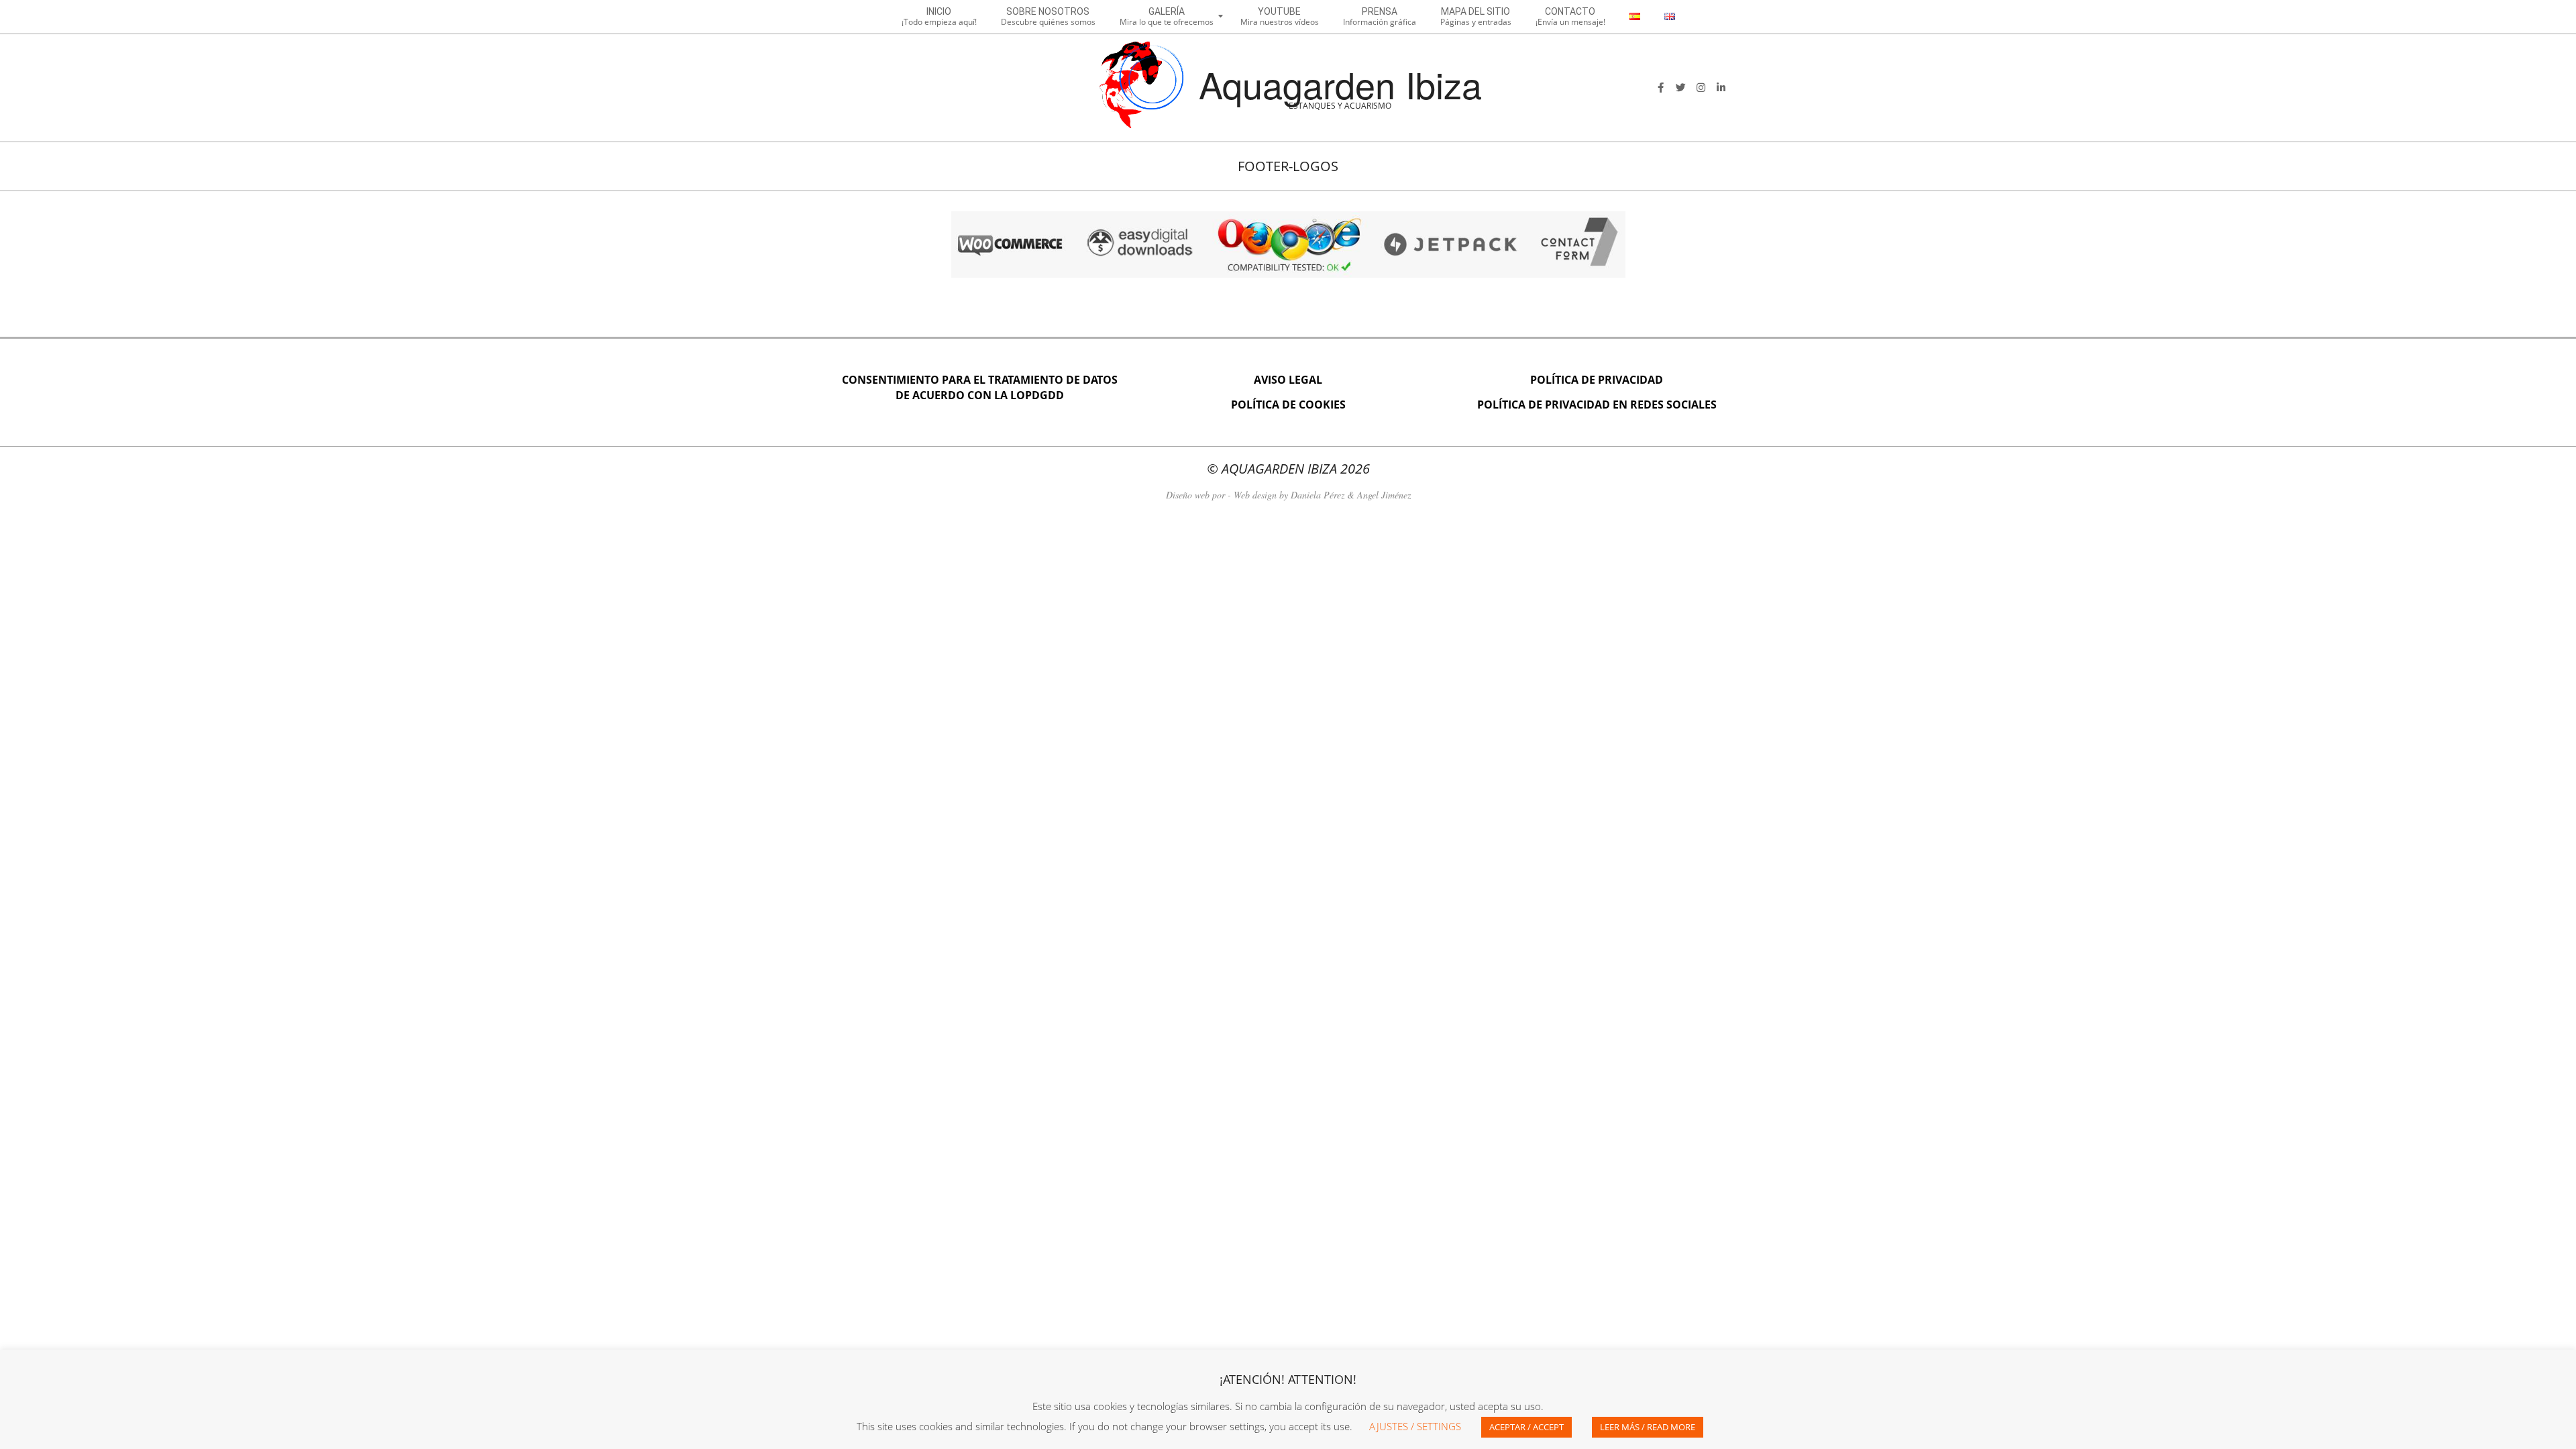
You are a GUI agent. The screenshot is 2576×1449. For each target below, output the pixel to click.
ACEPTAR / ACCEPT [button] (1526, 1427)
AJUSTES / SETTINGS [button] (1415, 1426)
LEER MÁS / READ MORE (1648, 1427)
